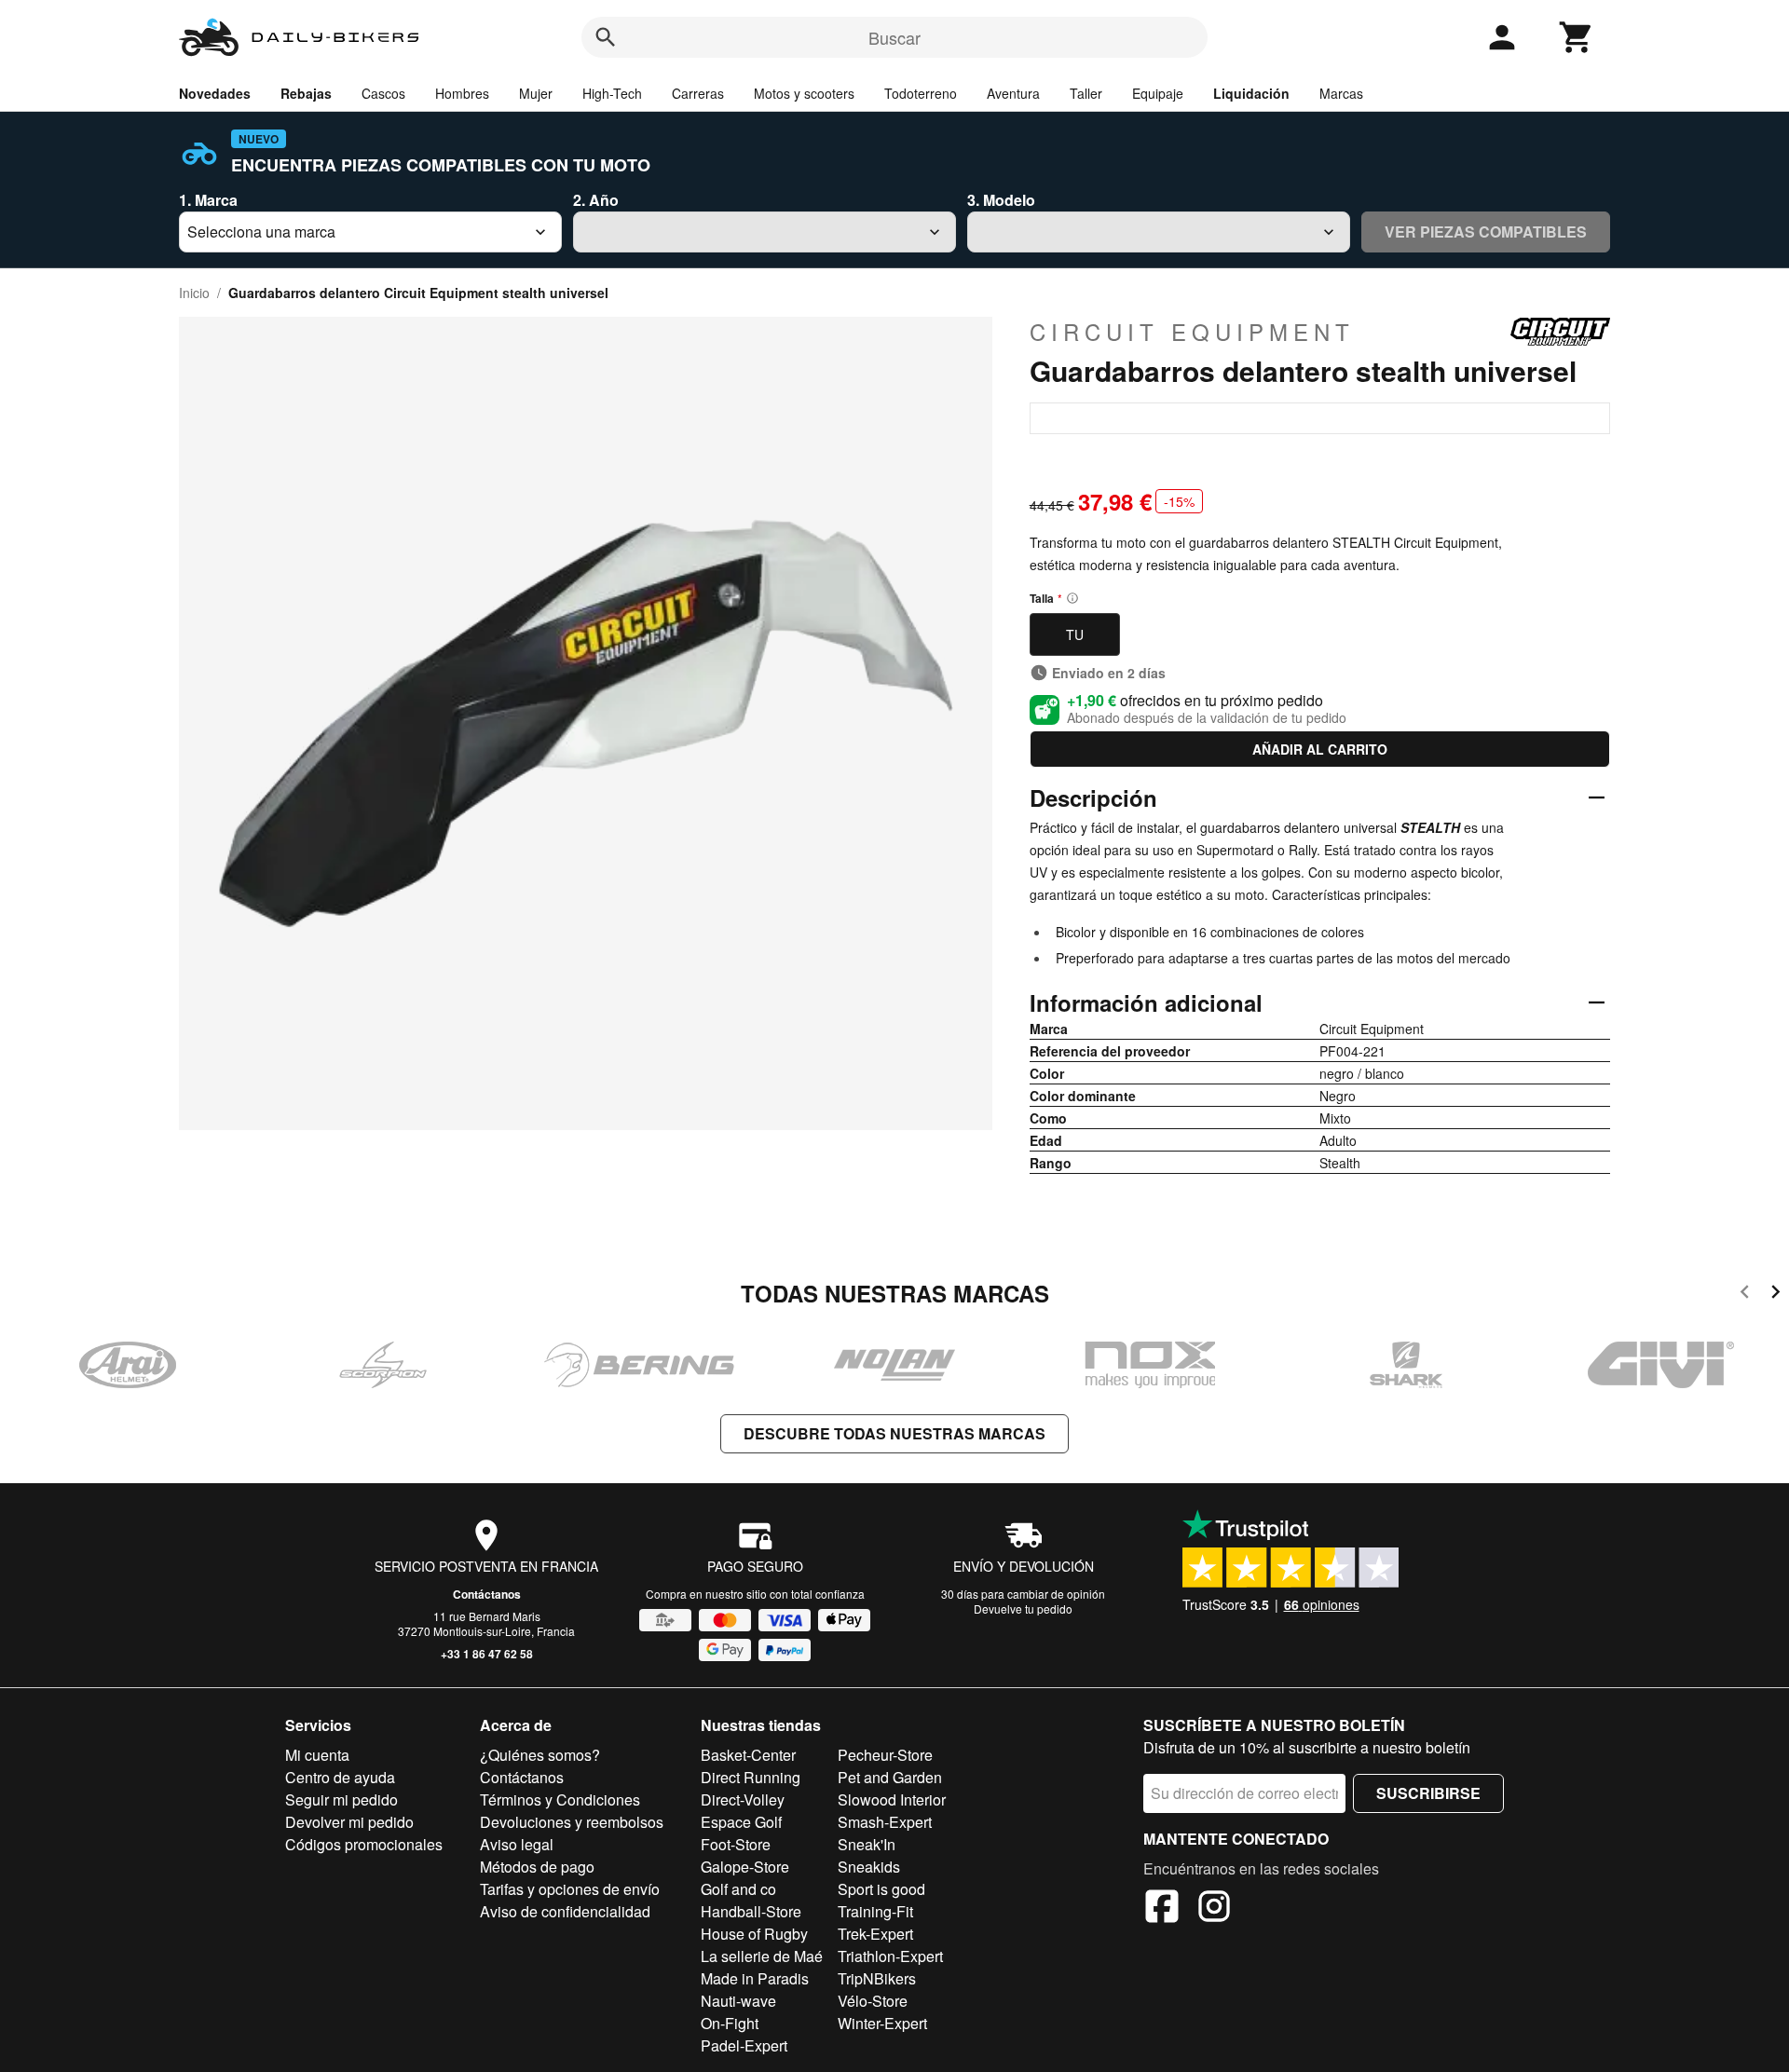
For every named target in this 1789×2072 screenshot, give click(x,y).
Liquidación (1251, 93)
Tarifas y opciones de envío (570, 1889)
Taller (1086, 93)
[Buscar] (606, 37)
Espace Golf (741, 1822)
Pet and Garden (890, 1777)
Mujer (536, 93)
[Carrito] (1577, 37)
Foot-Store (736, 1844)
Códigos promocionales (364, 1844)
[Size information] (1072, 598)
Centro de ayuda (340, 1777)
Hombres (462, 93)
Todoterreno (921, 93)
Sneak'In (867, 1844)
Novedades (215, 93)
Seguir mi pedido (341, 1799)
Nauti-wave (738, 2001)
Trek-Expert (875, 1934)
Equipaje (1158, 93)
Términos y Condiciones (560, 1799)
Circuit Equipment (1192, 332)
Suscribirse (1428, 1793)
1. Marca (208, 200)
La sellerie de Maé (762, 1956)
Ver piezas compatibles (1486, 232)
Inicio (194, 293)
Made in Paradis (755, 1978)
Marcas (1341, 93)
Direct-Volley (743, 1799)
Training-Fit (875, 1911)
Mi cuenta (317, 1755)
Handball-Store (751, 1911)
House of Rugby (754, 1934)
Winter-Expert (882, 2023)
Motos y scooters (804, 93)
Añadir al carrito (1320, 749)
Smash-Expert (885, 1822)
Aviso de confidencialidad (565, 1911)
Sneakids (869, 1867)
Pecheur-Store (885, 1755)
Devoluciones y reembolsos (572, 1822)
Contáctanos (487, 1594)
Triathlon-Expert (890, 1956)
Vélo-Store (873, 2001)
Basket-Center (748, 1755)
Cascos (383, 93)
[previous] (1745, 1295)
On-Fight (730, 2023)
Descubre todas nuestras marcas (894, 1433)
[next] (1775, 1295)
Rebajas (306, 93)
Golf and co (738, 1889)
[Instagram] (1214, 1909)
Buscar (894, 37)
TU (1075, 634)
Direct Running (751, 1777)
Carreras (698, 93)
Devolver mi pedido (349, 1822)
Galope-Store (745, 1867)
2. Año (596, 200)
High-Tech (612, 93)
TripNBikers (877, 1978)
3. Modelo (1001, 200)
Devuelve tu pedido (1023, 1609)
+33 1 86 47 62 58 (487, 1654)
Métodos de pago (537, 1867)
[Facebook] (1162, 1909)
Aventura (1013, 93)
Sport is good (881, 1889)
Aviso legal (517, 1844)
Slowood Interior (892, 1799)
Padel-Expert (744, 2045)
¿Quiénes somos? (540, 1755)
